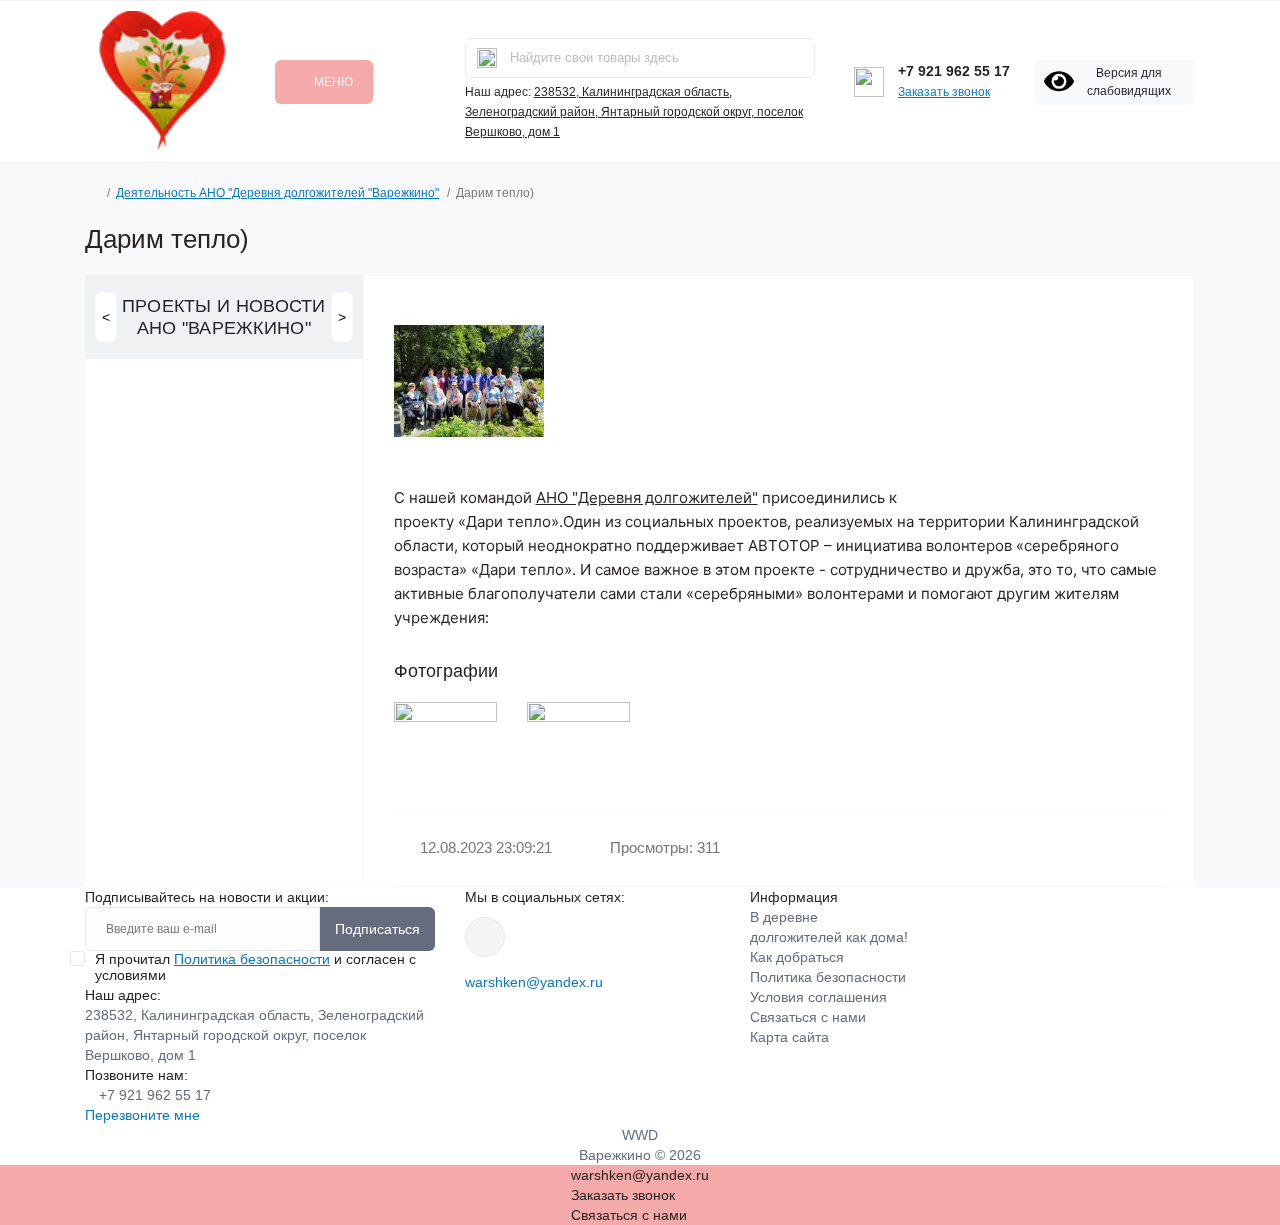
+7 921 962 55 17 (954, 71)
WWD (640, 1135)
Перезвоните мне (142, 1115)
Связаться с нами (808, 1017)
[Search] (487, 58)
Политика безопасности (252, 959)
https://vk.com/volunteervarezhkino (485, 937)
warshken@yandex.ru (534, 982)
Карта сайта (789, 1037)
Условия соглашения (818, 997)
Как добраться (797, 957)
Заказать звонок (944, 92)
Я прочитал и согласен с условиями (255, 967)
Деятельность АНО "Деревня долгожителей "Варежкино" (277, 193)
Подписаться (377, 929)
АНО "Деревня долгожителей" (647, 497)
